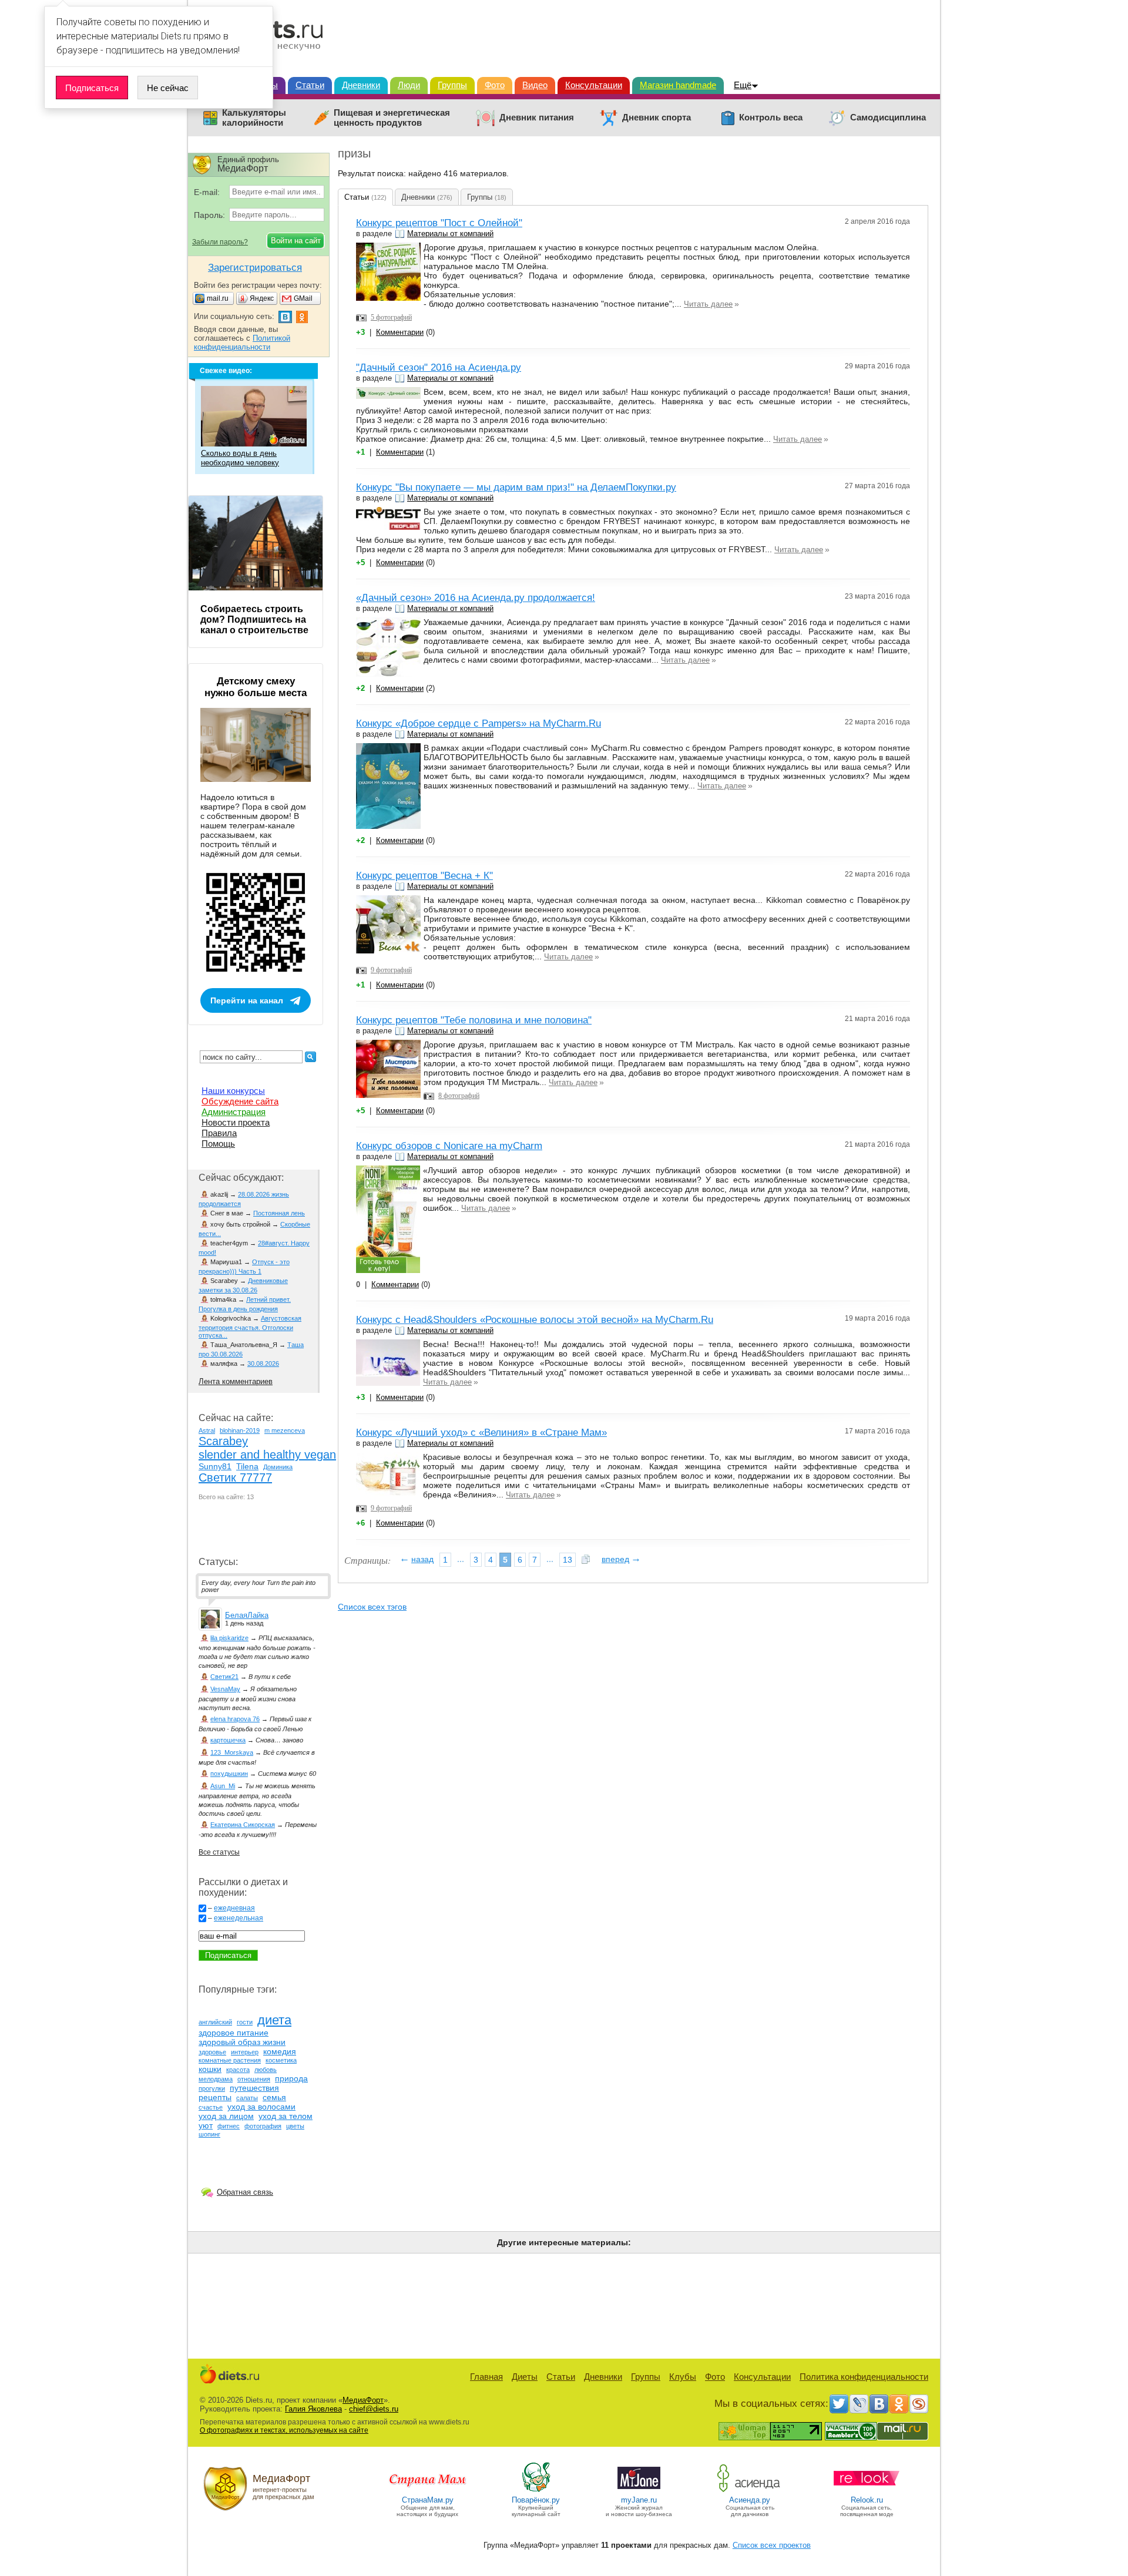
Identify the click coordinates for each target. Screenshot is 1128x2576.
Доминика (278, 1467)
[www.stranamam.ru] (428, 2491)
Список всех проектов (772, 2545)
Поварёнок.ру (536, 2500)
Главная (486, 2377)
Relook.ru (867, 2500)
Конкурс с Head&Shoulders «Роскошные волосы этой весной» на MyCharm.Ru (535, 1320)
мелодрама (216, 2079)
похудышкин (229, 1774)
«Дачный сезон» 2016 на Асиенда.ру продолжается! (476, 598)
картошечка (228, 1740)
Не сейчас (168, 88)
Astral (207, 1430)
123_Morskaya (232, 1752)
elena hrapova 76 (235, 1719)
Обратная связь (245, 2192)
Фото (495, 85)
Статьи (310, 85)
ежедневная (234, 1908)
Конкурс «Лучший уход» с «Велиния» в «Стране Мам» (481, 1433)
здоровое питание (234, 2033)
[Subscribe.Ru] (919, 2404)
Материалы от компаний (450, 234)
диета (274, 2020)
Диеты (525, 2377)
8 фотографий (459, 1096)
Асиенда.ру (750, 2500)
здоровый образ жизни (242, 2042)
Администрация (234, 1112)
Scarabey (223, 1441)
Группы (452, 85)
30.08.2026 (263, 1363)
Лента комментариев (236, 1381)
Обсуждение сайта (240, 1101)
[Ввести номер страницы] (586, 1560)
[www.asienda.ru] (750, 2491)
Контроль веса (771, 117)
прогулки (212, 2088)
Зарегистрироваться (255, 268)
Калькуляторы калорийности (254, 118)
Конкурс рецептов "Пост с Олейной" (439, 223)
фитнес (229, 2126)
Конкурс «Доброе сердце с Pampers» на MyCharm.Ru (479, 723)
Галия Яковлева (313, 2409)
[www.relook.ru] (867, 2491)
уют (206, 2125)
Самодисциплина (888, 117)
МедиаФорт (363, 2400)
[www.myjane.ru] (639, 2491)
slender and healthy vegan (267, 1455)
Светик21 (224, 1677)
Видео (535, 85)
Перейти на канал (247, 1000)
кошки (210, 2069)
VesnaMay (225, 1689)
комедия (280, 2051)
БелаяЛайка (247, 1615)
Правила (219, 1133)
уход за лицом (226, 2116)
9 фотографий (391, 970)
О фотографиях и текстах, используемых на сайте (284, 2430)
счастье (211, 2107)
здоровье (212, 2052)
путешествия (254, 2088)
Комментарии (400, 332)
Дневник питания (537, 117)
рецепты (215, 2097)
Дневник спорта (657, 117)
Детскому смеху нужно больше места (256, 687)
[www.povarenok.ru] (536, 2491)
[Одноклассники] (899, 2404)
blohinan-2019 (240, 1430)
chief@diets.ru (374, 2409)
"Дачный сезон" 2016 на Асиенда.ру (439, 367)
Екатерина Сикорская (243, 1825)
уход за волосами (261, 2107)
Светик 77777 (235, 1477)
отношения (254, 2079)
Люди (409, 85)
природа (291, 2078)
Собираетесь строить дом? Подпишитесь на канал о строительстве (254, 619)
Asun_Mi (223, 1786)
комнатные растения (230, 2060)
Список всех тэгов (372, 1607)
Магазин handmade (678, 85)
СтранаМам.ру (428, 2500)
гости (245, 2022)
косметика (281, 2060)
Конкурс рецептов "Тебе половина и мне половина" (474, 1020)
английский (215, 2022)
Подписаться (92, 88)
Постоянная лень (279, 1213)
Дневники (361, 85)
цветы (295, 2126)
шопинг (209, 2134)
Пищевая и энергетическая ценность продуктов (392, 118)
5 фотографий (391, 317)
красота (238, 2070)
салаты (247, 2098)
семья (274, 2097)
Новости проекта (236, 1122)
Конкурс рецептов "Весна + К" (424, 876)
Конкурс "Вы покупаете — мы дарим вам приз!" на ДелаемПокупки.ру (516, 487)
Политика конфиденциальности (864, 2377)
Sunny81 (215, 1466)
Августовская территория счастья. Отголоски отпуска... (250, 1327)
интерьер (245, 2052)
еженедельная (239, 1918)
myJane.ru (639, 2500)
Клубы (683, 2377)
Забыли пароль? (220, 242)
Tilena (247, 1466)
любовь (266, 2070)
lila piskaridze (229, 1638)
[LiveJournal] (859, 2404)
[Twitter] (839, 2404)
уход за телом (286, 2116)
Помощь (218, 1143)
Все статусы (219, 1852)
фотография (263, 2126)
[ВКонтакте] (879, 2404)
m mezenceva (285, 1430)
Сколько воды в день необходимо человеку (240, 458)
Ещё (743, 85)
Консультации (594, 85)
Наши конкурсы (233, 1091)
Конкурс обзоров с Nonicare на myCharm (449, 1146)
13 (568, 1560)
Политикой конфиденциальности (242, 342)
